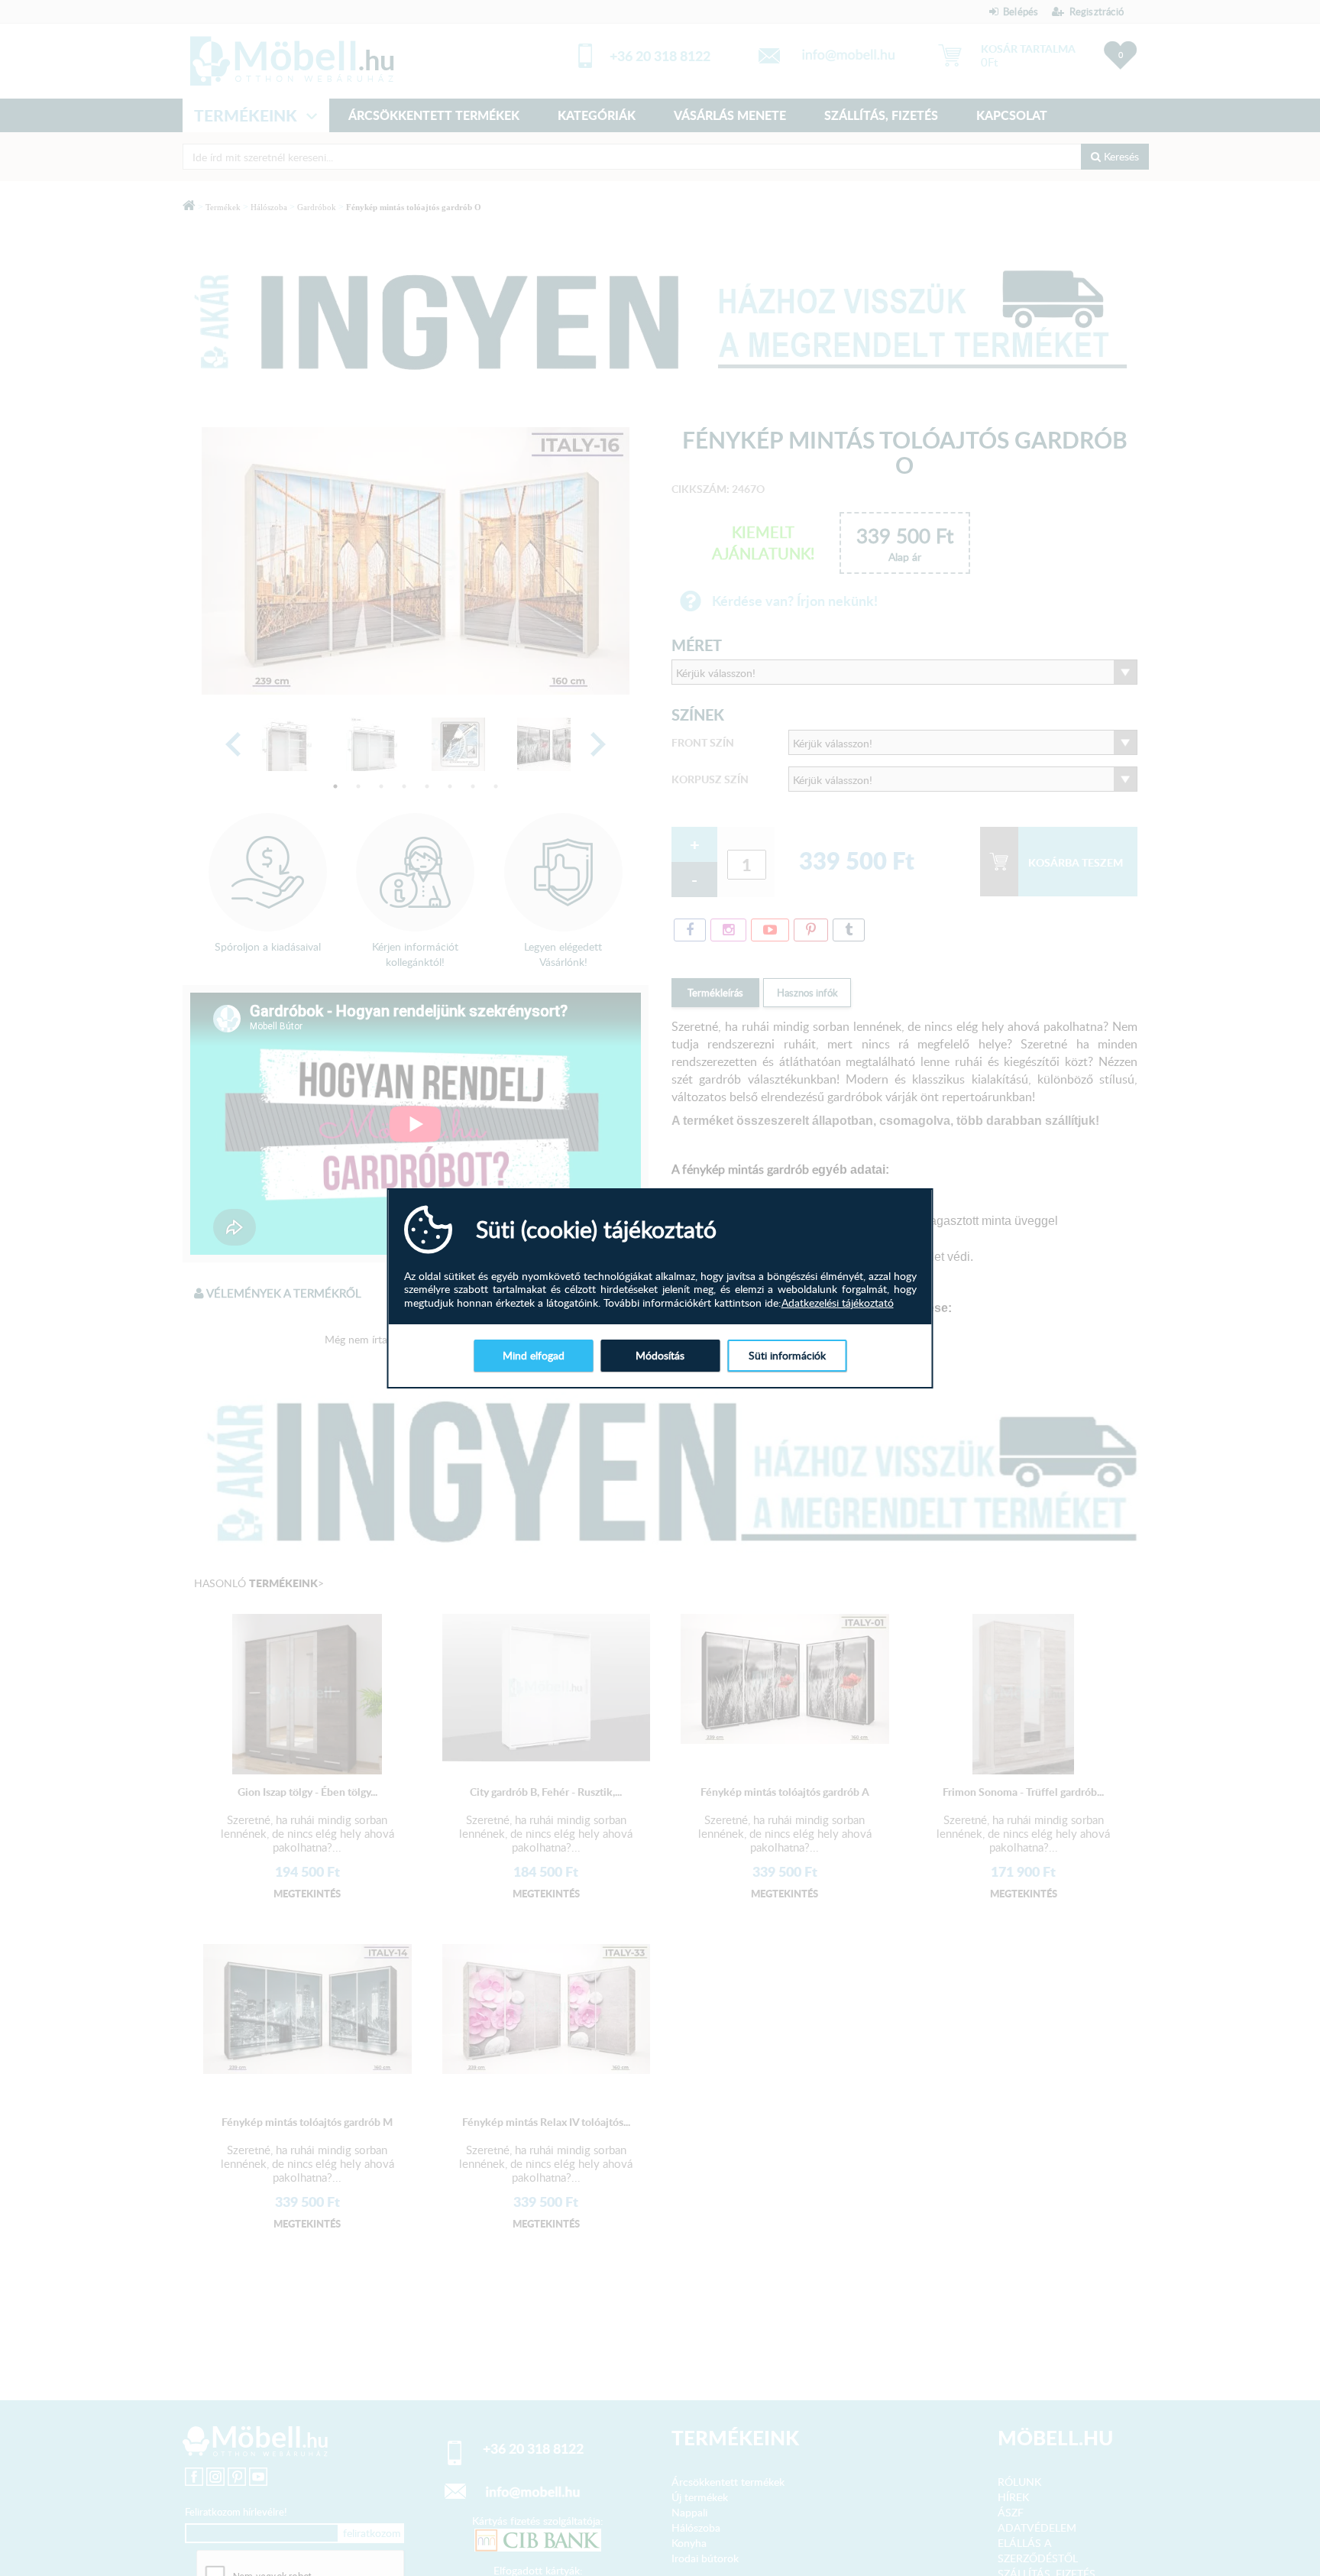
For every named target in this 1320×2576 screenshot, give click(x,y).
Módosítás (660, 1355)
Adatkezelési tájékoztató (838, 1303)
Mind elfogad (534, 1355)
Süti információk (787, 1355)
